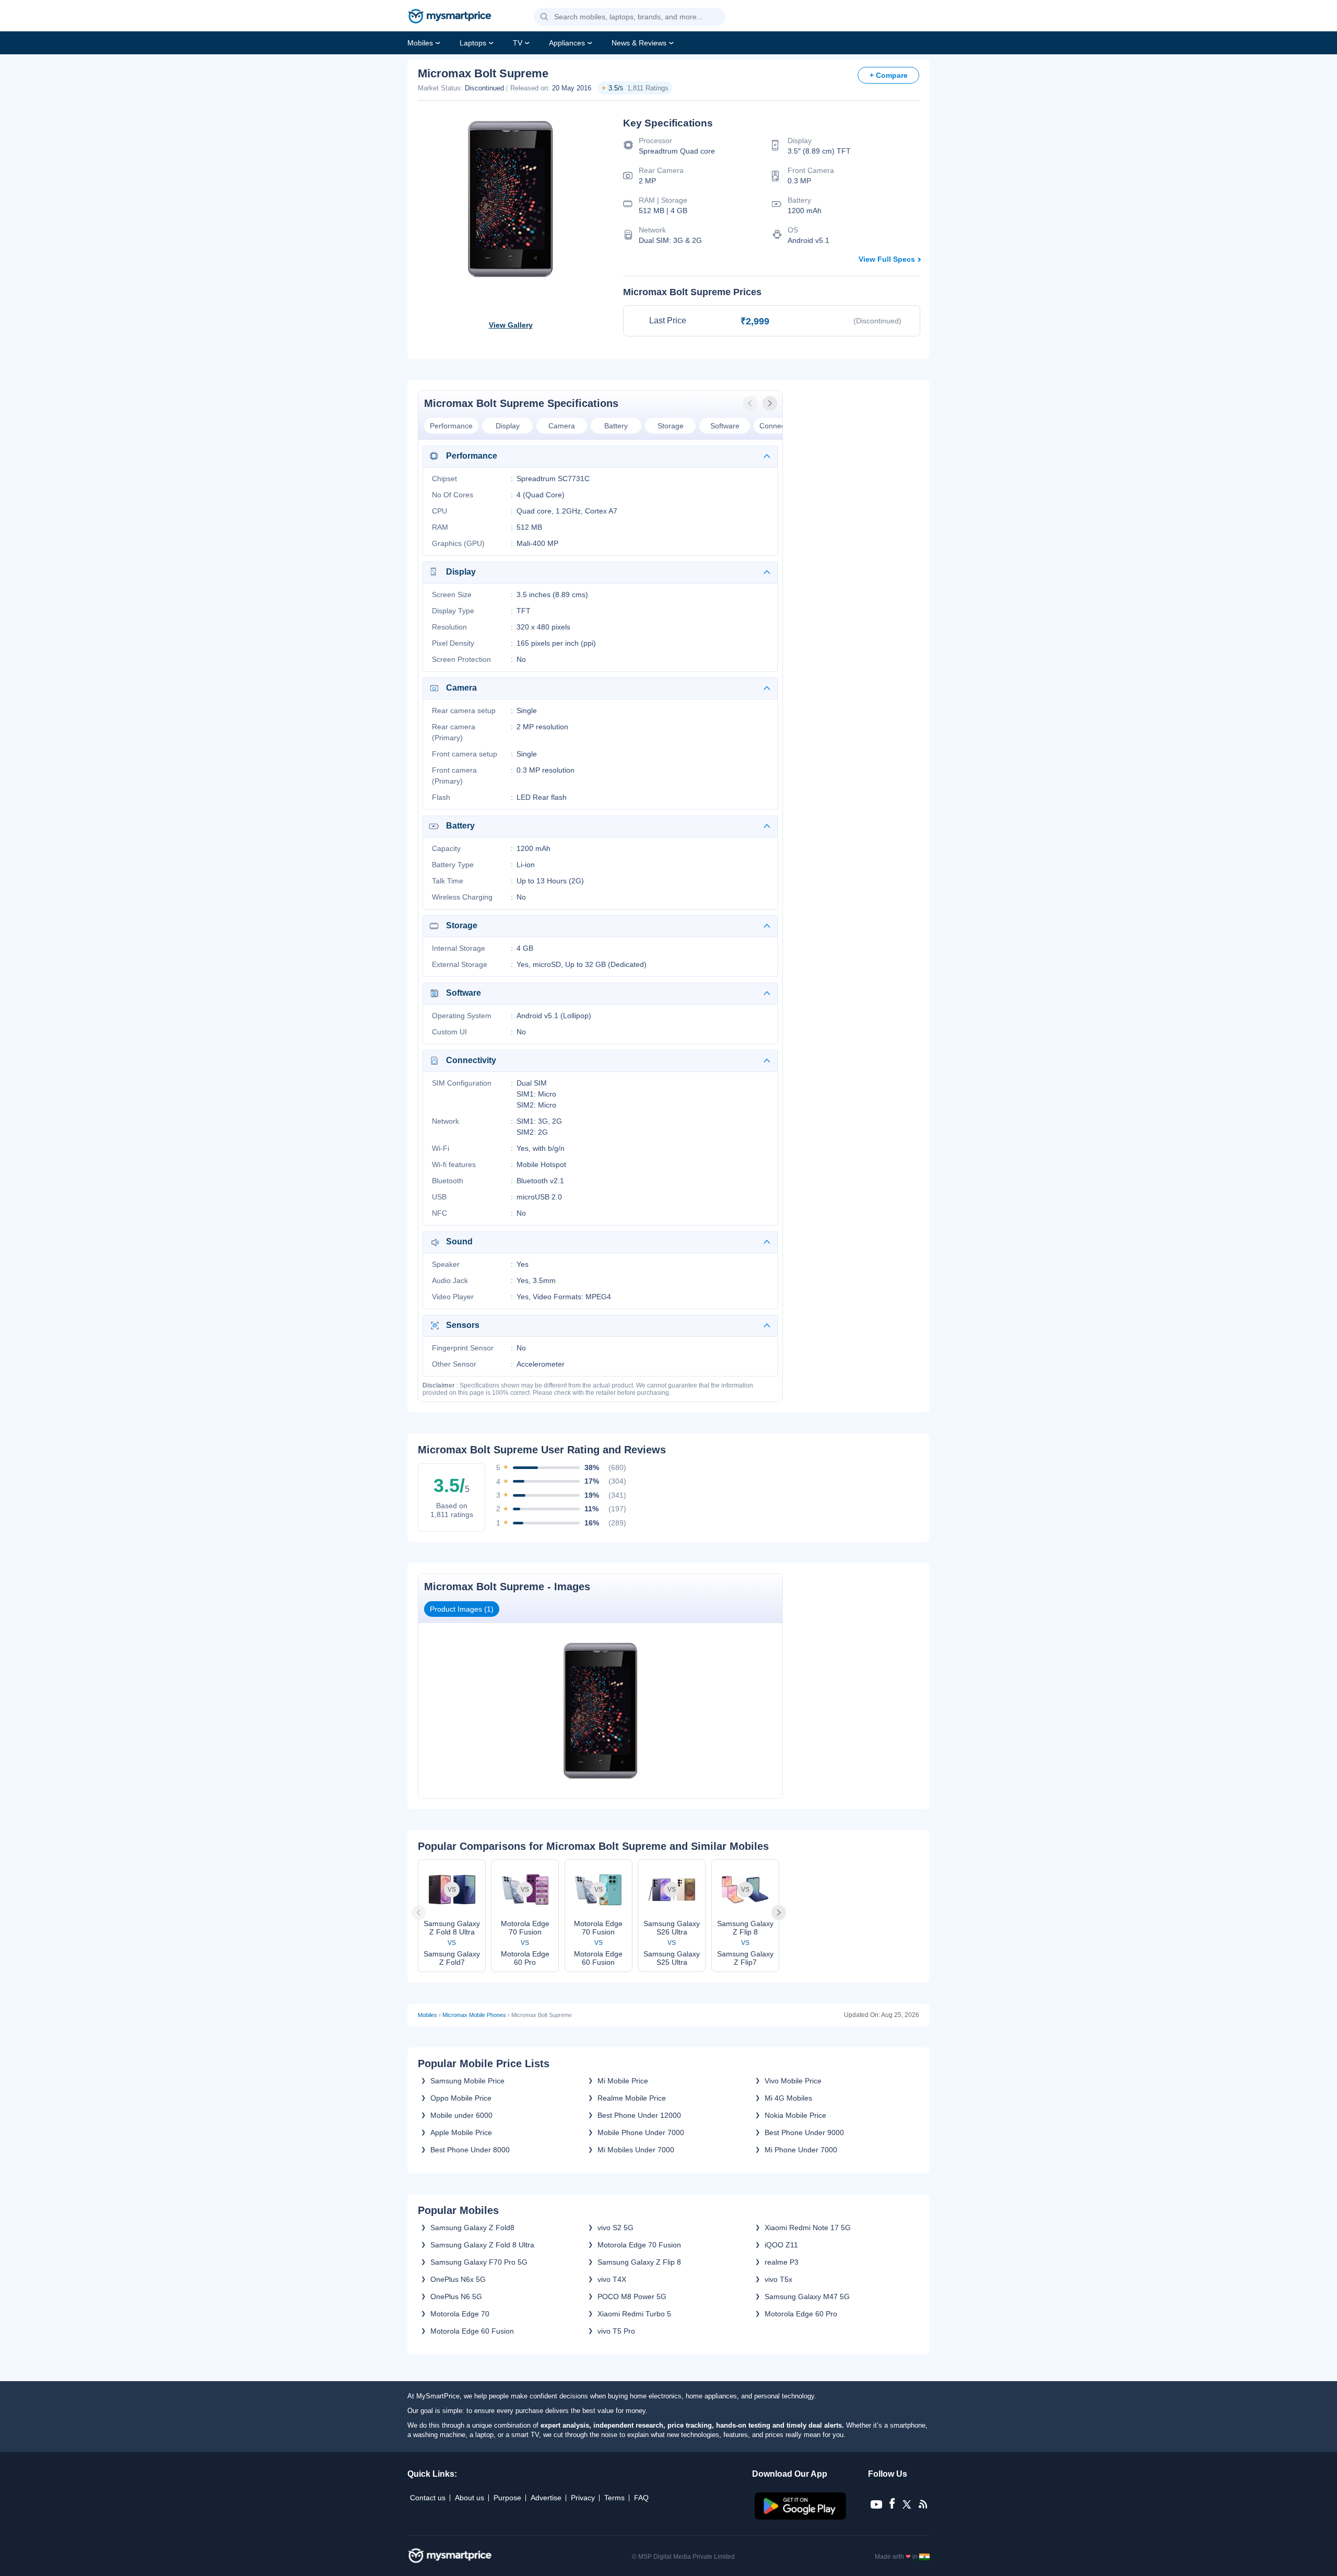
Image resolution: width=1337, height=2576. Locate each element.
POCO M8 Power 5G (632, 2297)
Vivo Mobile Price (793, 2081)
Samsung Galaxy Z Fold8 (472, 2228)
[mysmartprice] (450, 17)
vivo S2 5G (615, 2228)
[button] (544, 17)
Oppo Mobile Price (461, 2098)
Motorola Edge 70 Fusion (639, 2245)
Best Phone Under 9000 (804, 2132)
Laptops (473, 43)
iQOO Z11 (781, 2245)
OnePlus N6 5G (456, 2297)
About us (470, 2498)
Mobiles (420, 43)
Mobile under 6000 (461, 2115)
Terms (614, 2498)
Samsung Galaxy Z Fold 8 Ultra (482, 2245)
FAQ (641, 2498)
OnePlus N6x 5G (458, 2279)
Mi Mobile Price (623, 2081)
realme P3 (782, 2262)
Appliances (567, 43)
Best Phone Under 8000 (470, 2150)
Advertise (546, 2498)
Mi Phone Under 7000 (801, 2150)
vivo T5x (778, 2279)
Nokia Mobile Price (795, 2115)
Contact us (428, 2498)
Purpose (507, 2498)
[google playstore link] (801, 2517)
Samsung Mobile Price (467, 2081)
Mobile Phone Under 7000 (641, 2132)
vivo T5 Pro (616, 2331)
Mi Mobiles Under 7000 (636, 2150)
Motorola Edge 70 (460, 2314)
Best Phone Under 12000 (639, 2115)
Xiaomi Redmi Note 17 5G (808, 2228)
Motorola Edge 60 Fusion (472, 2331)
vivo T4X (612, 2279)
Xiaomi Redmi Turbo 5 (634, 2314)
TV (518, 43)
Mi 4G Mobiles (788, 2098)
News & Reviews (639, 43)
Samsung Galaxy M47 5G (807, 2297)
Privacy (583, 2498)
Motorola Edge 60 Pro (801, 2314)
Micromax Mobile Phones (474, 2015)
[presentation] (751, 403)
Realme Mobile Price (632, 2098)
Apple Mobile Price (461, 2132)
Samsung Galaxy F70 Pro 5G (479, 2262)
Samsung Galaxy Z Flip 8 (639, 2262)
